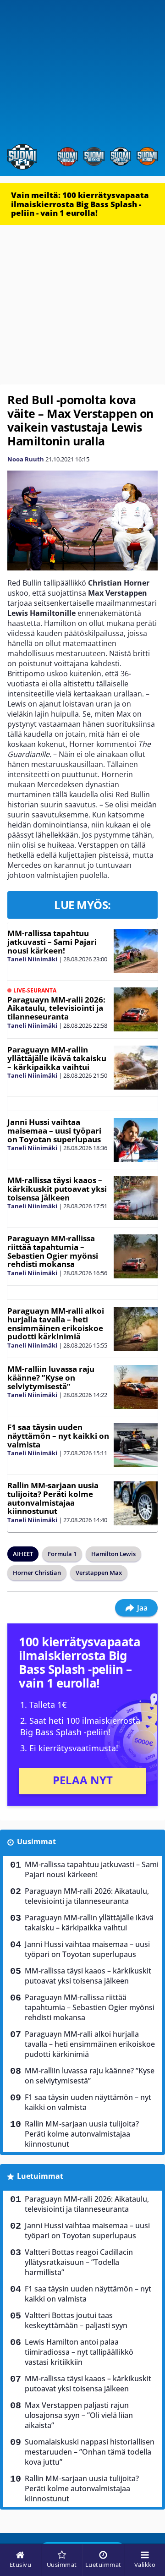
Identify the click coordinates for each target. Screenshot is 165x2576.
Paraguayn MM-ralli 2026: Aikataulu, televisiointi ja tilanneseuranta (56, 1008)
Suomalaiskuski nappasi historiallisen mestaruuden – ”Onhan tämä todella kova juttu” (90, 2452)
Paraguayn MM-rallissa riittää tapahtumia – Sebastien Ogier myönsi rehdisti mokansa (53, 1251)
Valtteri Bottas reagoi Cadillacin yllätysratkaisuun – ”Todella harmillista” (79, 2262)
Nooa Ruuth (26, 459)
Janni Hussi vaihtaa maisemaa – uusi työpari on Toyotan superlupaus (54, 1130)
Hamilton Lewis (113, 1554)
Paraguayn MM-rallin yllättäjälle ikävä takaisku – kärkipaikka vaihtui (57, 1058)
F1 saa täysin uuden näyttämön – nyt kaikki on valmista (58, 1436)
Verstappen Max (99, 1573)
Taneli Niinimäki (32, 959)
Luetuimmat (40, 2176)
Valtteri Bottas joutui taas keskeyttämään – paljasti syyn (76, 2320)
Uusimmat (36, 1842)
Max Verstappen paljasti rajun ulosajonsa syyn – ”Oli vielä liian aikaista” (79, 2415)
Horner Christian (37, 1573)
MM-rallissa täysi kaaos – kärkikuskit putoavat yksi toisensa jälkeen (57, 1189)
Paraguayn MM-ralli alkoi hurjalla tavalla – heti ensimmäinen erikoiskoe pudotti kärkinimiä (56, 1324)
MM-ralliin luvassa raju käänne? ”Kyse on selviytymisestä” (51, 1377)
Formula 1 (62, 1554)
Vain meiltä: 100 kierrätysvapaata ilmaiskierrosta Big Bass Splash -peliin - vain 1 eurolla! (80, 204)
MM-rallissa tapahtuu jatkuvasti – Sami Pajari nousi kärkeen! (52, 942)
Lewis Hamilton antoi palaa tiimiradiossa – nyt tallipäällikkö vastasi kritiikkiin (79, 2352)
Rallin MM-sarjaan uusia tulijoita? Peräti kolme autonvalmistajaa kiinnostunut (53, 1498)
